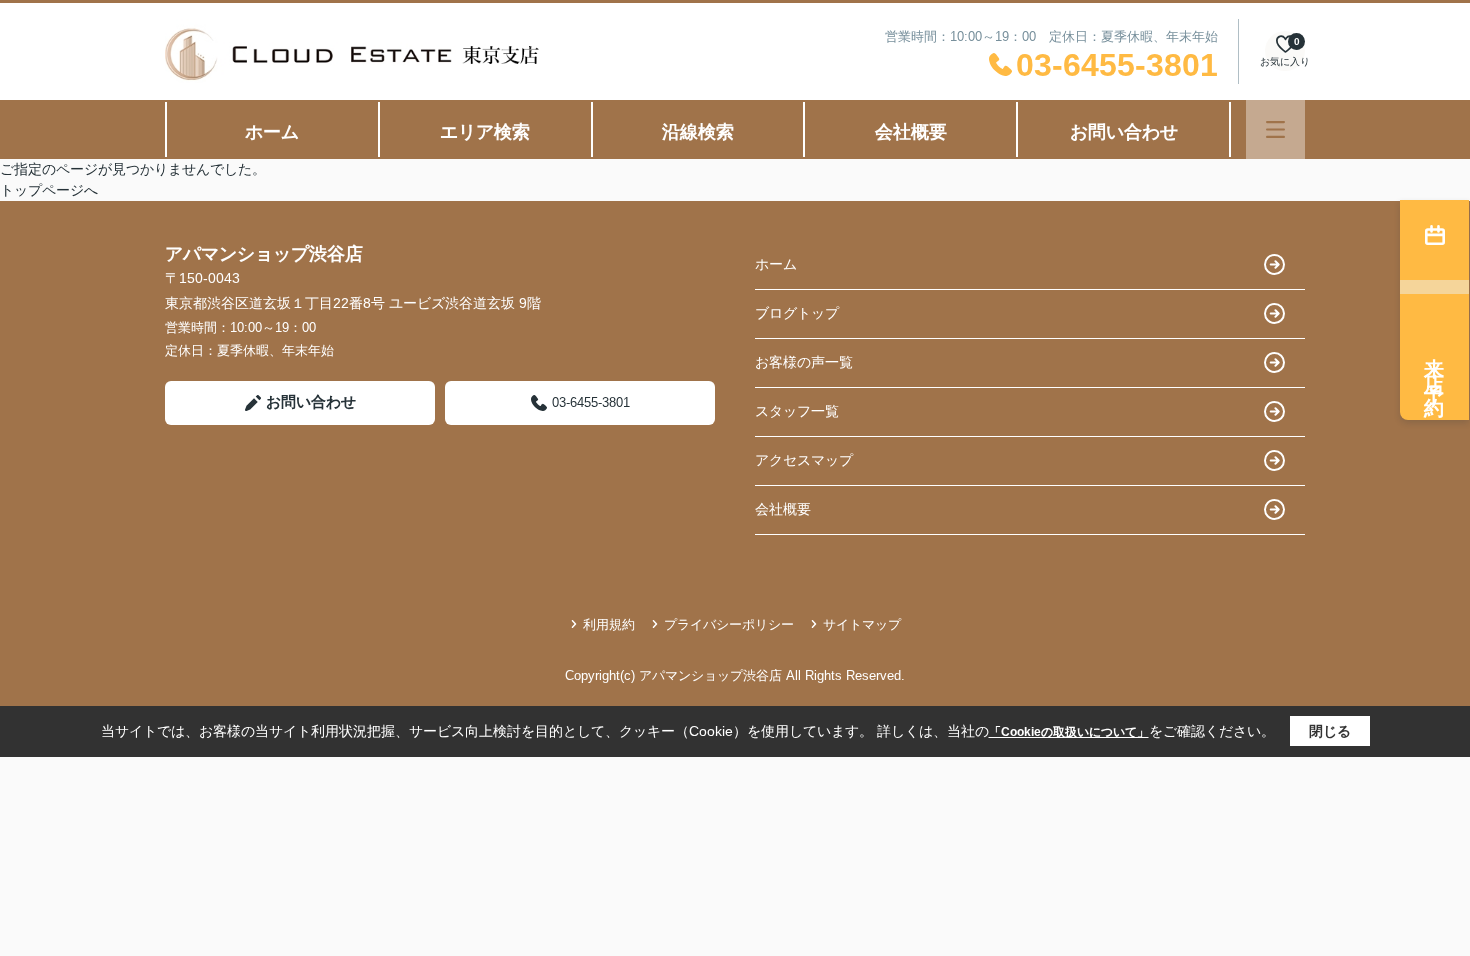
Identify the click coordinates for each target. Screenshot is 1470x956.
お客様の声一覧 (804, 362)
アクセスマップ (804, 460)
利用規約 (609, 624)
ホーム (272, 132)
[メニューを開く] (1275, 129)
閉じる (1330, 731)
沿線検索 (698, 132)
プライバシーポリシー (729, 624)
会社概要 (911, 132)
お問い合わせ (1124, 132)
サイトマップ (862, 624)
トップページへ (49, 190)
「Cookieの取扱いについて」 (1069, 732)
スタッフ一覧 (797, 411)
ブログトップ (797, 313)
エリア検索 (485, 132)
